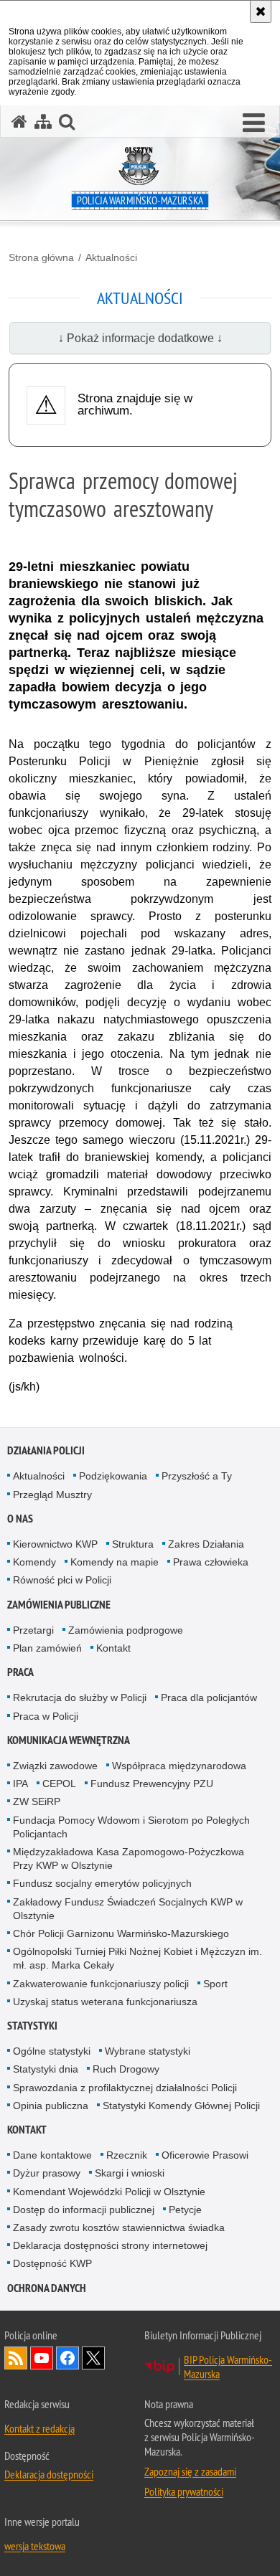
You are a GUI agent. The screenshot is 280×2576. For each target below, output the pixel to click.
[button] (254, 123)
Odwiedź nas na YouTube (42, 2358)
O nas (20, 1519)
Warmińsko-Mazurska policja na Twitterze (93, 2358)
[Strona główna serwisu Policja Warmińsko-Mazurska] (19, 122)
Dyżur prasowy (47, 2173)
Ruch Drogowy (126, 2069)
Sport (215, 1984)
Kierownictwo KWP (55, 1544)
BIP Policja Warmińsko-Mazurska (228, 2367)
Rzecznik (127, 2155)
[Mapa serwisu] (43, 122)
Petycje (185, 2210)
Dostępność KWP (52, 2263)
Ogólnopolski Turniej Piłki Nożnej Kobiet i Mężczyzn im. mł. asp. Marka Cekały (137, 1958)
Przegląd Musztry (52, 1495)
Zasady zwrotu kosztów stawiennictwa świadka (119, 2227)
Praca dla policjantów (209, 1697)
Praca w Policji (46, 1716)
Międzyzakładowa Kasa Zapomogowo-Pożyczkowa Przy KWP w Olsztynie (129, 1858)
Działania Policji (46, 1450)
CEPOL (59, 1784)
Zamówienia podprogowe (126, 1630)
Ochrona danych (47, 2288)
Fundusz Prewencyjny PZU (152, 1784)
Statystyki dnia (46, 2069)
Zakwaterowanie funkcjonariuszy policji (101, 1984)
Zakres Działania (206, 1544)
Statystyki (32, 2026)
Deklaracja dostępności (49, 2474)
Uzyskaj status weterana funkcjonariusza (105, 2002)
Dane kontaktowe (52, 2155)
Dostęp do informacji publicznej (84, 2210)
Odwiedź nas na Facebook (67, 2358)
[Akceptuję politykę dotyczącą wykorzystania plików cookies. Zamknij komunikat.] (261, 11)
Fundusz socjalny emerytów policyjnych (102, 1883)
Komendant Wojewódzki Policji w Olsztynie (109, 2192)
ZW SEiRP (37, 1801)
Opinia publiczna (51, 2106)
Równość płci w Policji (62, 1580)
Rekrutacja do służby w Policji (80, 1697)
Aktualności (111, 257)
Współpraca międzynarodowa (179, 1766)
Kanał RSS (16, 2358)
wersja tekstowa (35, 2546)
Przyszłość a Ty (197, 1476)
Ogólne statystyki (52, 2051)
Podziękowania (113, 1476)
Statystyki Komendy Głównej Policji (181, 2106)
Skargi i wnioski (130, 2173)
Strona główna (41, 257)
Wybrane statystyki (148, 2051)
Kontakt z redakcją (39, 2428)
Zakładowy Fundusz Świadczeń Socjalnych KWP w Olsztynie (128, 1909)
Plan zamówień (47, 1648)
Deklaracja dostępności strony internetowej (110, 2245)
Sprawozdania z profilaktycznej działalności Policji (125, 2088)
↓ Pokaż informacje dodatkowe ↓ (140, 338)
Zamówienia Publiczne (59, 1605)
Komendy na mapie (115, 1562)
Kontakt (113, 1648)
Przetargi (33, 1630)
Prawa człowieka (211, 1562)
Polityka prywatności (184, 2491)
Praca (20, 1672)
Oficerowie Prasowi (205, 2155)
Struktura (133, 1544)
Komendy (34, 1562)
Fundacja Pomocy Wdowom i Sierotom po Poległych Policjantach (131, 1827)
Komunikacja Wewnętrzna (69, 1740)
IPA (20, 1784)
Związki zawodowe (55, 1766)
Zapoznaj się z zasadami (190, 2471)
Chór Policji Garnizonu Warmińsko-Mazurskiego (121, 1933)
